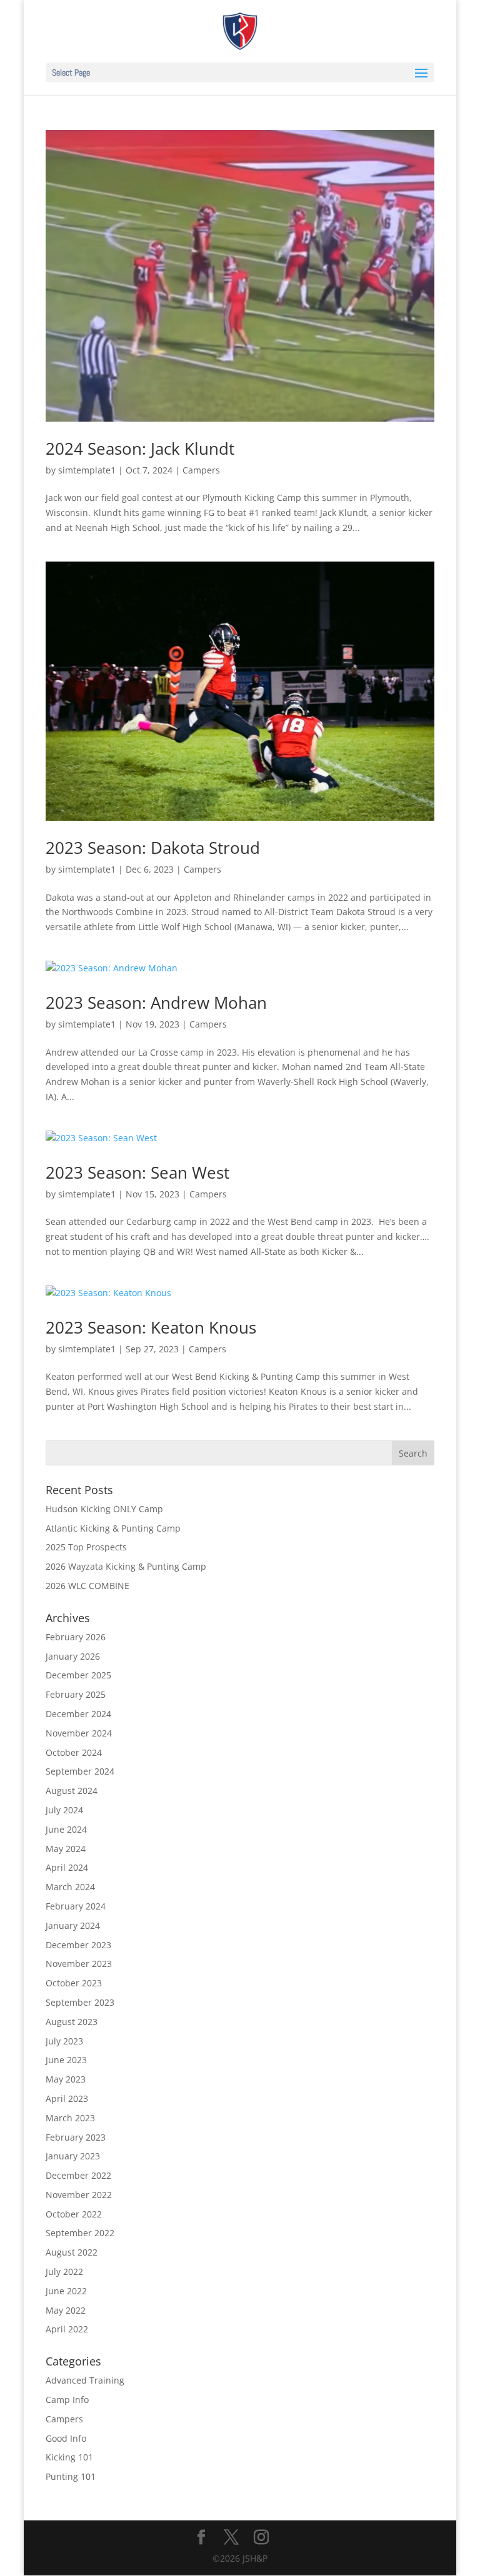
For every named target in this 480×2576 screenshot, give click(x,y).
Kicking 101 (69, 2457)
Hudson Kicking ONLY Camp (104, 1509)
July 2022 (64, 2271)
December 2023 (78, 1945)
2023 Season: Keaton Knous (151, 1327)
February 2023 (76, 2137)
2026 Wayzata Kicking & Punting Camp (126, 1566)
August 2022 (72, 2252)
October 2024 (74, 1752)
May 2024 (66, 1849)
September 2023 (80, 2002)
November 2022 (79, 2195)
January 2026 (73, 1656)
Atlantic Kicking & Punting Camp (113, 1528)
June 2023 (66, 2060)
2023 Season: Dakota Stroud (153, 848)
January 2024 (73, 1925)
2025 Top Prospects (86, 1547)
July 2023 (64, 2041)
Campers (201, 470)
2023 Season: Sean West (137, 1172)
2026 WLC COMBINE (87, 1586)
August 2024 (72, 1791)
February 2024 (76, 1906)
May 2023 (66, 2079)
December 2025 (78, 1675)
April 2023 (67, 2098)
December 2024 (78, 1714)
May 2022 (66, 2310)
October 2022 (74, 2214)
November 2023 (79, 1964)
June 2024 (66, 1829)
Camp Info (67, 2400)
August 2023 (72, 2022)
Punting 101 (71, 2476)
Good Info (66, 2438)
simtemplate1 (87, 470)
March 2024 (70, 1887)
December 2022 (78, 2175)
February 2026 (76, 1637)
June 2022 (66, 2291)
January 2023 (73, 2156)
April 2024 (67, 1867)
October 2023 (74, 1983)
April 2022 (67, 2329)
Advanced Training (85, 2380)
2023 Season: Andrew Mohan (156, 1003)
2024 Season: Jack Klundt (140, 448)
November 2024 (79, 1733)
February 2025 (76, 1694)
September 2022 (80, 2233)
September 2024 (80, 1771)
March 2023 (70, 2118)
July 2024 (64, 1810)
